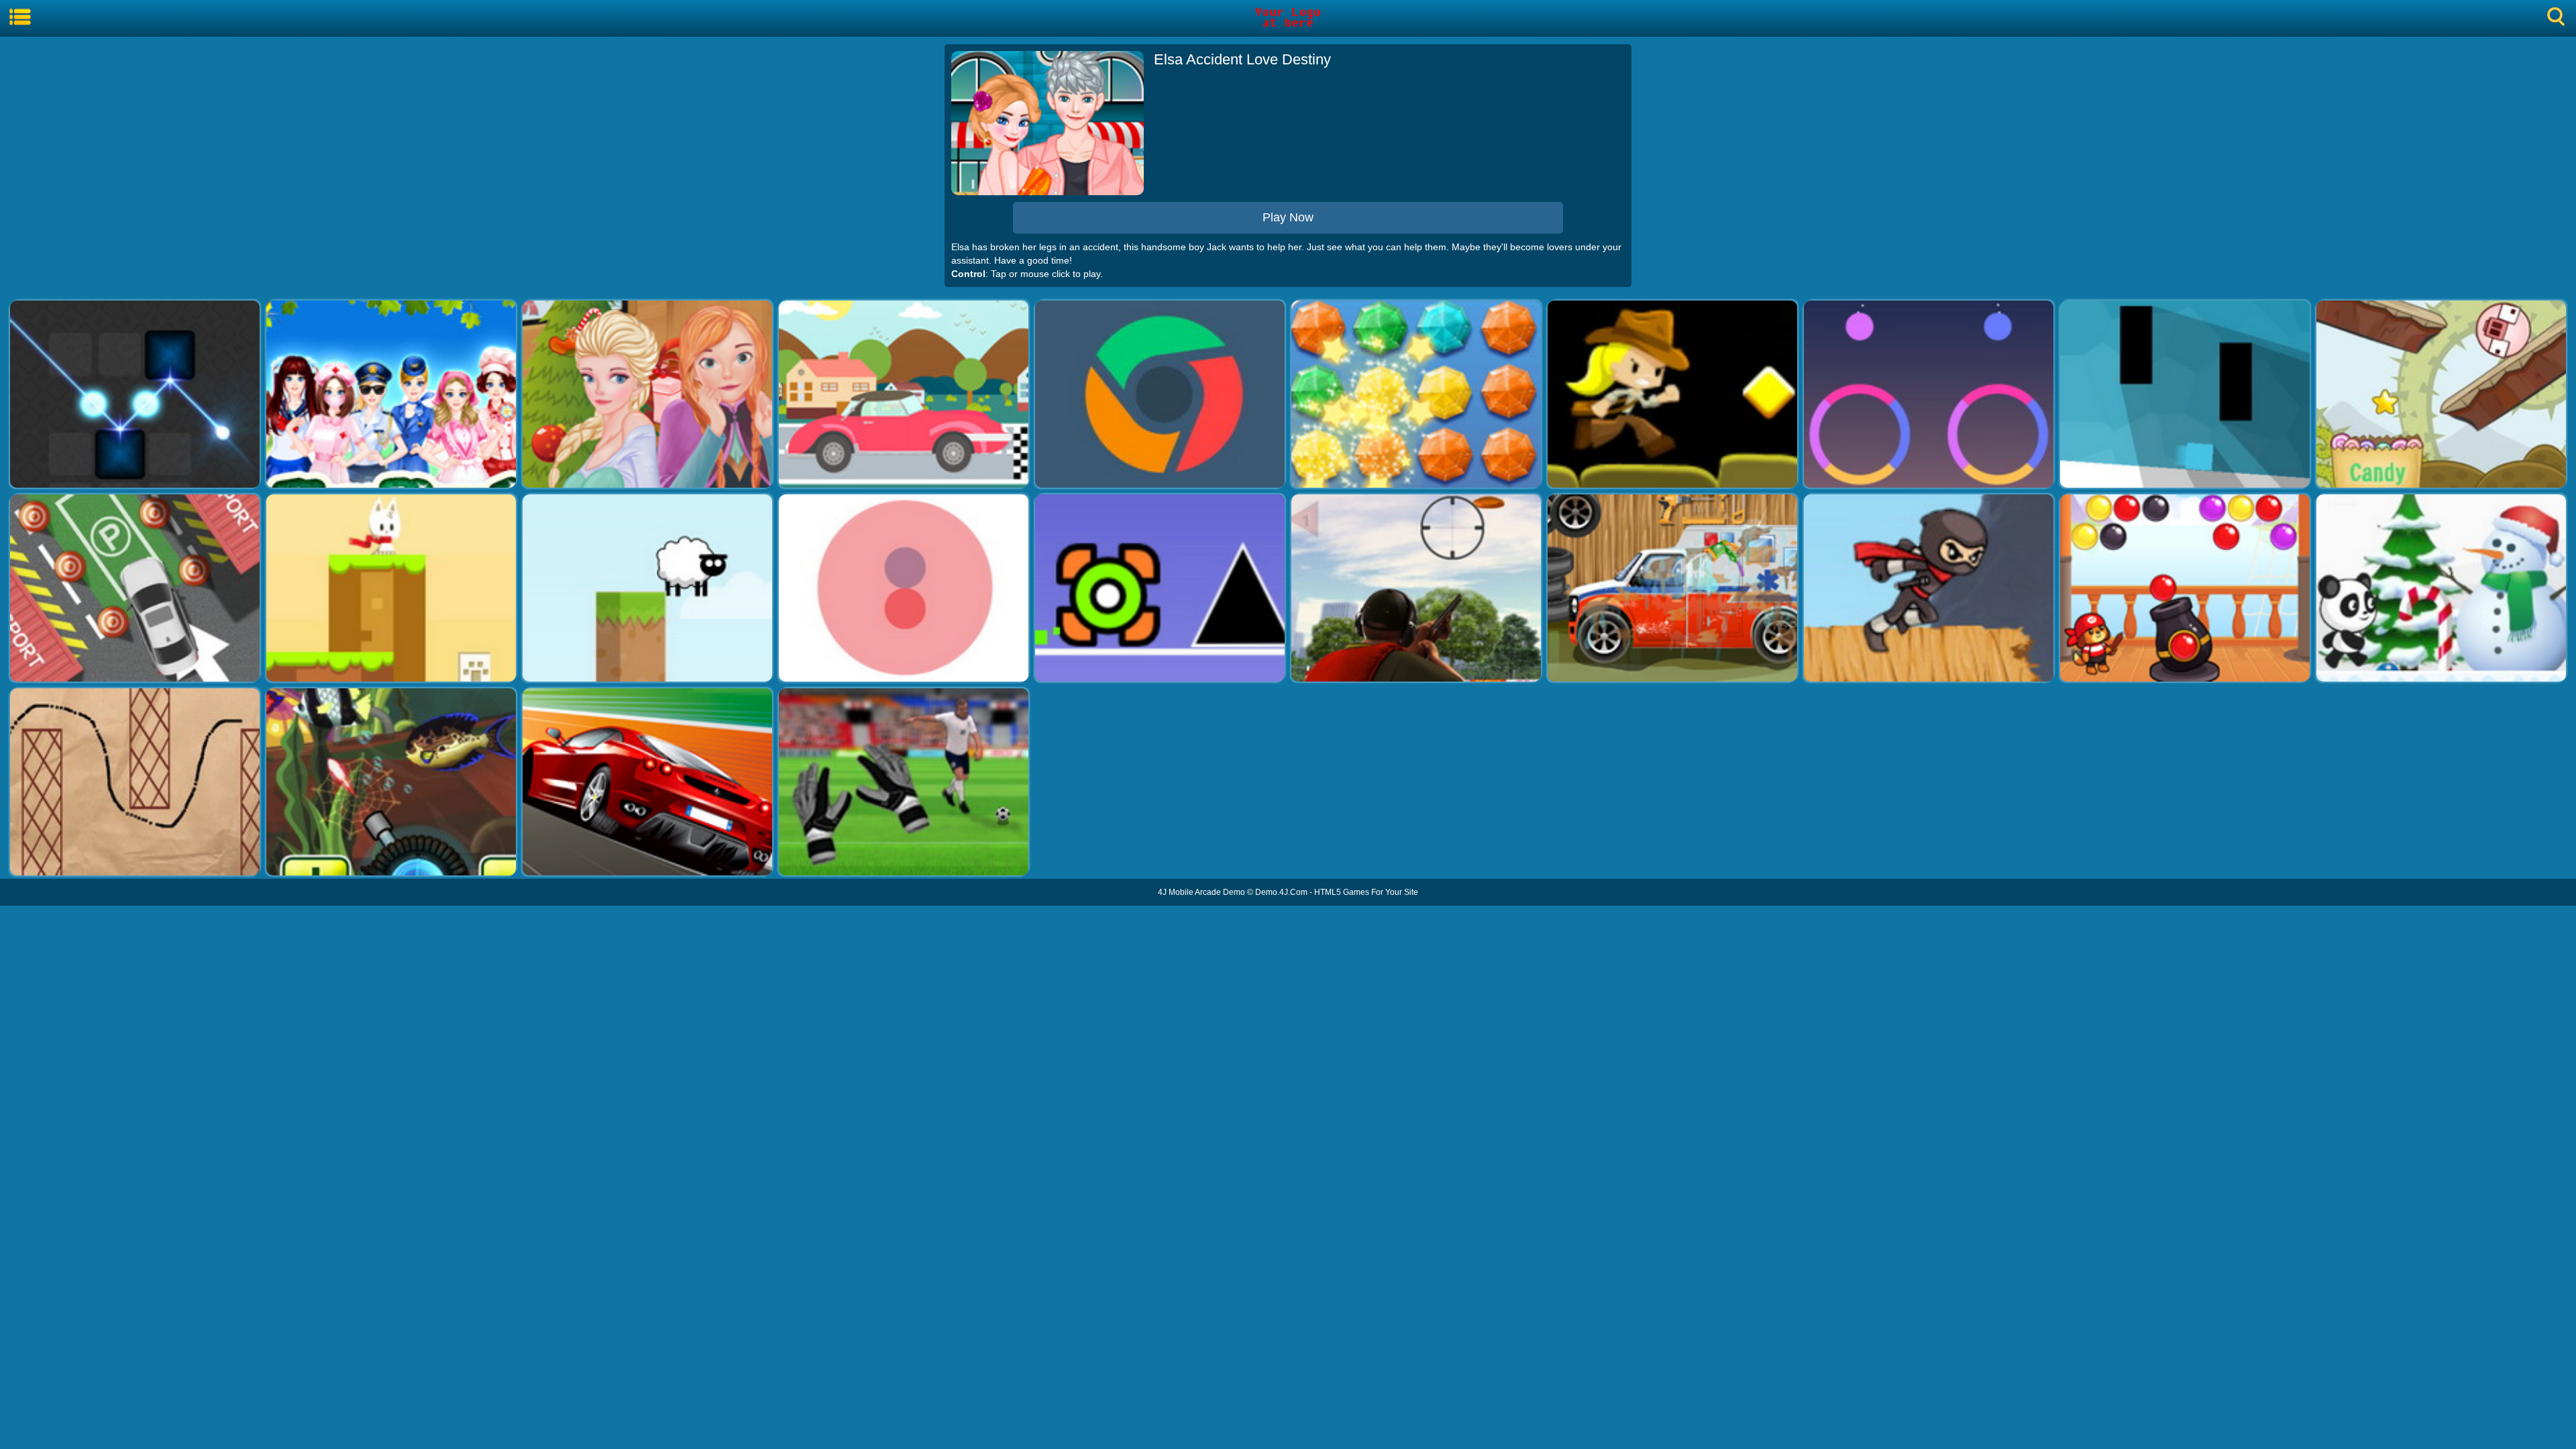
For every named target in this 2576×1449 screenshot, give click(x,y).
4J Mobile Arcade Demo (1201, 892)
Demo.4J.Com (1281, 892)
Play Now (1288, 217)
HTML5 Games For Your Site (1366, 892)
